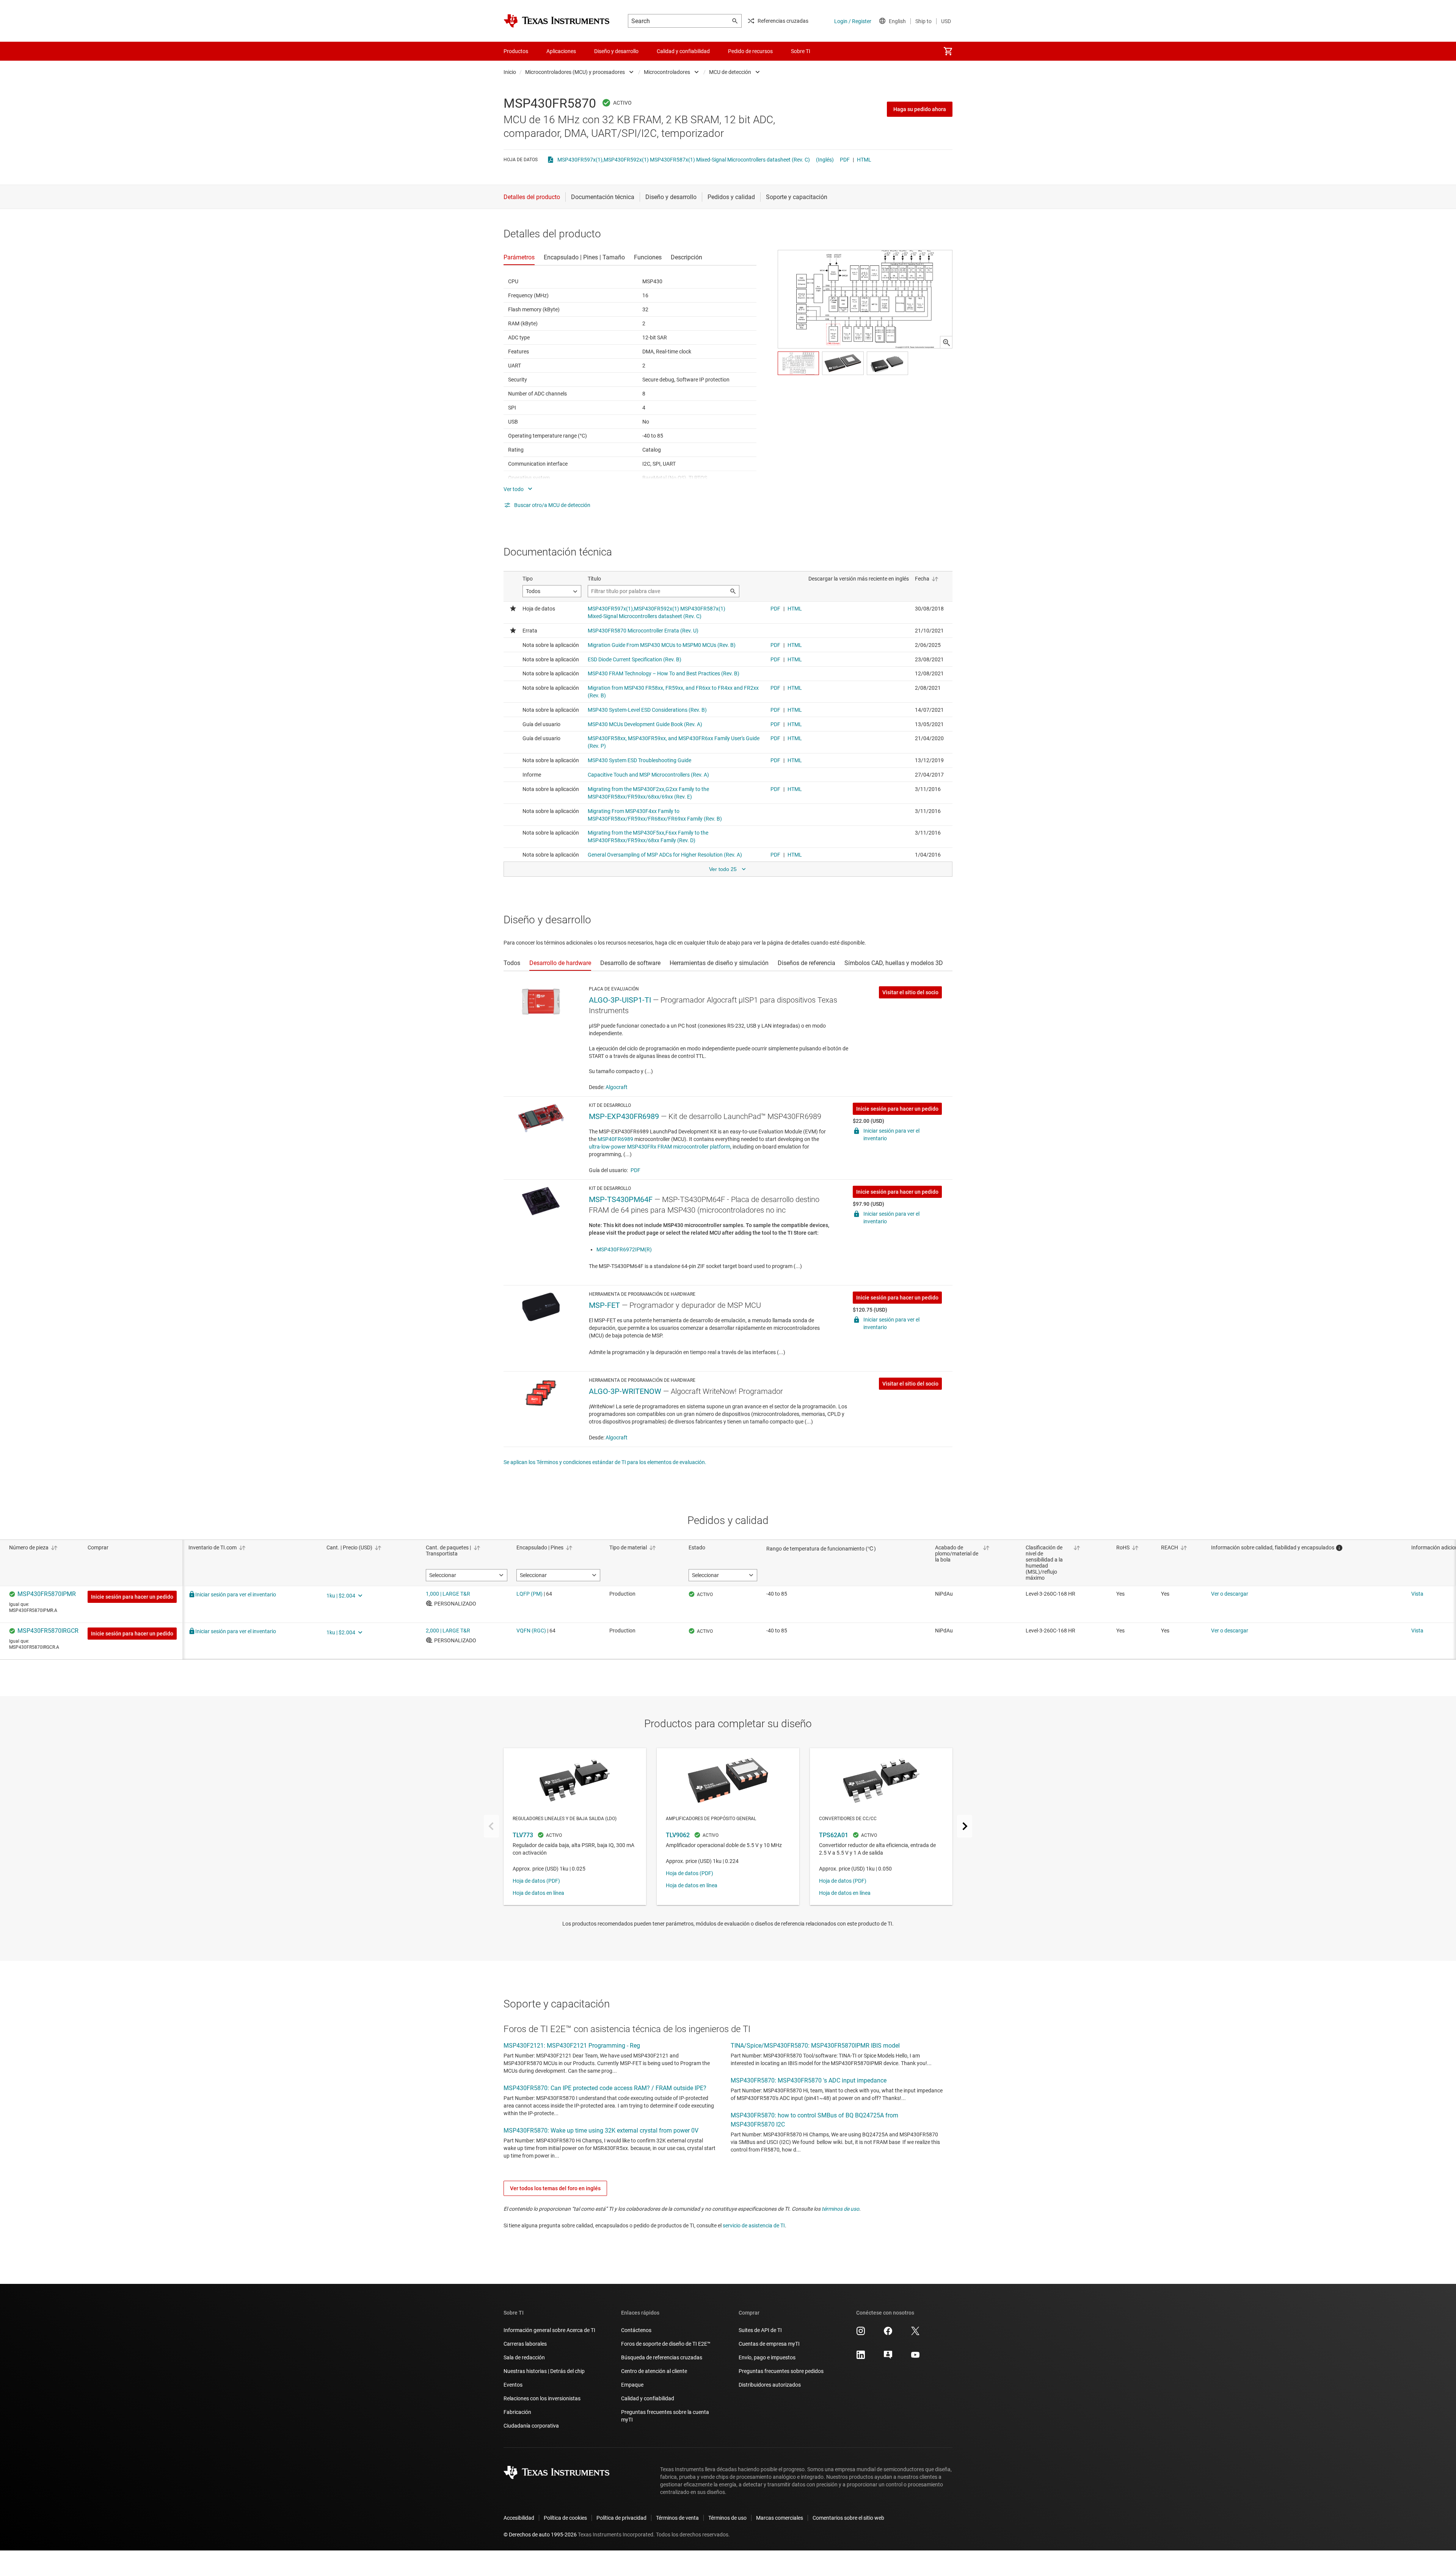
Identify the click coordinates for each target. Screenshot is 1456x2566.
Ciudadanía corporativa (531, 2426)
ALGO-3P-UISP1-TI (620, 1000)
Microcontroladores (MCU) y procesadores (575, 72)
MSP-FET (604, 1305)
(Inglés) (825, 160)
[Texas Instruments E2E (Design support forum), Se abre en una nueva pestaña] (888, 2357)
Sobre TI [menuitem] (801, 51)
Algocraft (617, 1087)
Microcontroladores (667, 72)
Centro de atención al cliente (654, 2371)
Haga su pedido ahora (920, 109)
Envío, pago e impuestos (767, 2357)
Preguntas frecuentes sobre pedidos (781, 2371)
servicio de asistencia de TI (754, 2225)
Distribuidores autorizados (770, 2385)
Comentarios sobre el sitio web (848, 2518)
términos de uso (840, 2209)
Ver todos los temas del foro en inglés (555, 2188)
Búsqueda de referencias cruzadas (662, 2357)
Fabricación (517, 2412)
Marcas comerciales (780, 2518)
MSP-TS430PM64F (621, 1199)
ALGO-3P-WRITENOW (625, 1391)
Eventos (513, 2385)
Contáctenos (636, 2330)
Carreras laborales (525, 2344)
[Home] (557, 21)
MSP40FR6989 (615, 1139)
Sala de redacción (524, 2357)
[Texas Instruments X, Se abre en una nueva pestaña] (915, 2334)
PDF (845, 160)
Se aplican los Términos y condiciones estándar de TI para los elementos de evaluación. (605, 1462)
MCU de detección (730, 72)
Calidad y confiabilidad (648, 2398)
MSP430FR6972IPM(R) (624, 1249)
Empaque (632, 2385)
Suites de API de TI (760, 2330)
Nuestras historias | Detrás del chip (544, 2371)
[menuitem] (948, 51)
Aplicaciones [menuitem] (561, 51)
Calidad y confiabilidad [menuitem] (683, 51)
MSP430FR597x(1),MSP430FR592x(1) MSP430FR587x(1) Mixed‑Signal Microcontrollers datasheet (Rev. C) (684, 160)
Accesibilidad (519, 2518)
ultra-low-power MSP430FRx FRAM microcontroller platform (660, 1147)
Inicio (510, 72)
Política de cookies (565, 2518)
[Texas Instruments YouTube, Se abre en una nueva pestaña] (915, 2357)
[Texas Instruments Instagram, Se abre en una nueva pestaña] (861, 2334)
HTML (864, 160)
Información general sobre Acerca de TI (549, 2330)
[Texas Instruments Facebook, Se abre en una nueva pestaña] (888, 2334)
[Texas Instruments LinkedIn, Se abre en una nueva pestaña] (861, 2357)
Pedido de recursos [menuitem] (750, 51)
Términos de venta (677, 2518)
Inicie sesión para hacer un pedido (897, 1109)
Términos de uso (727, 2518)
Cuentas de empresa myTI (769, 2344)
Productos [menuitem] (516, 51)
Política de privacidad (621, 2518)
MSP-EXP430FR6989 (624, 1116)
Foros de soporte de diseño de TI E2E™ (666, 2344)
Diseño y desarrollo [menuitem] (616, 51)
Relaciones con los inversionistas (542, 2398)
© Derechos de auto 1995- (540, 2535)
